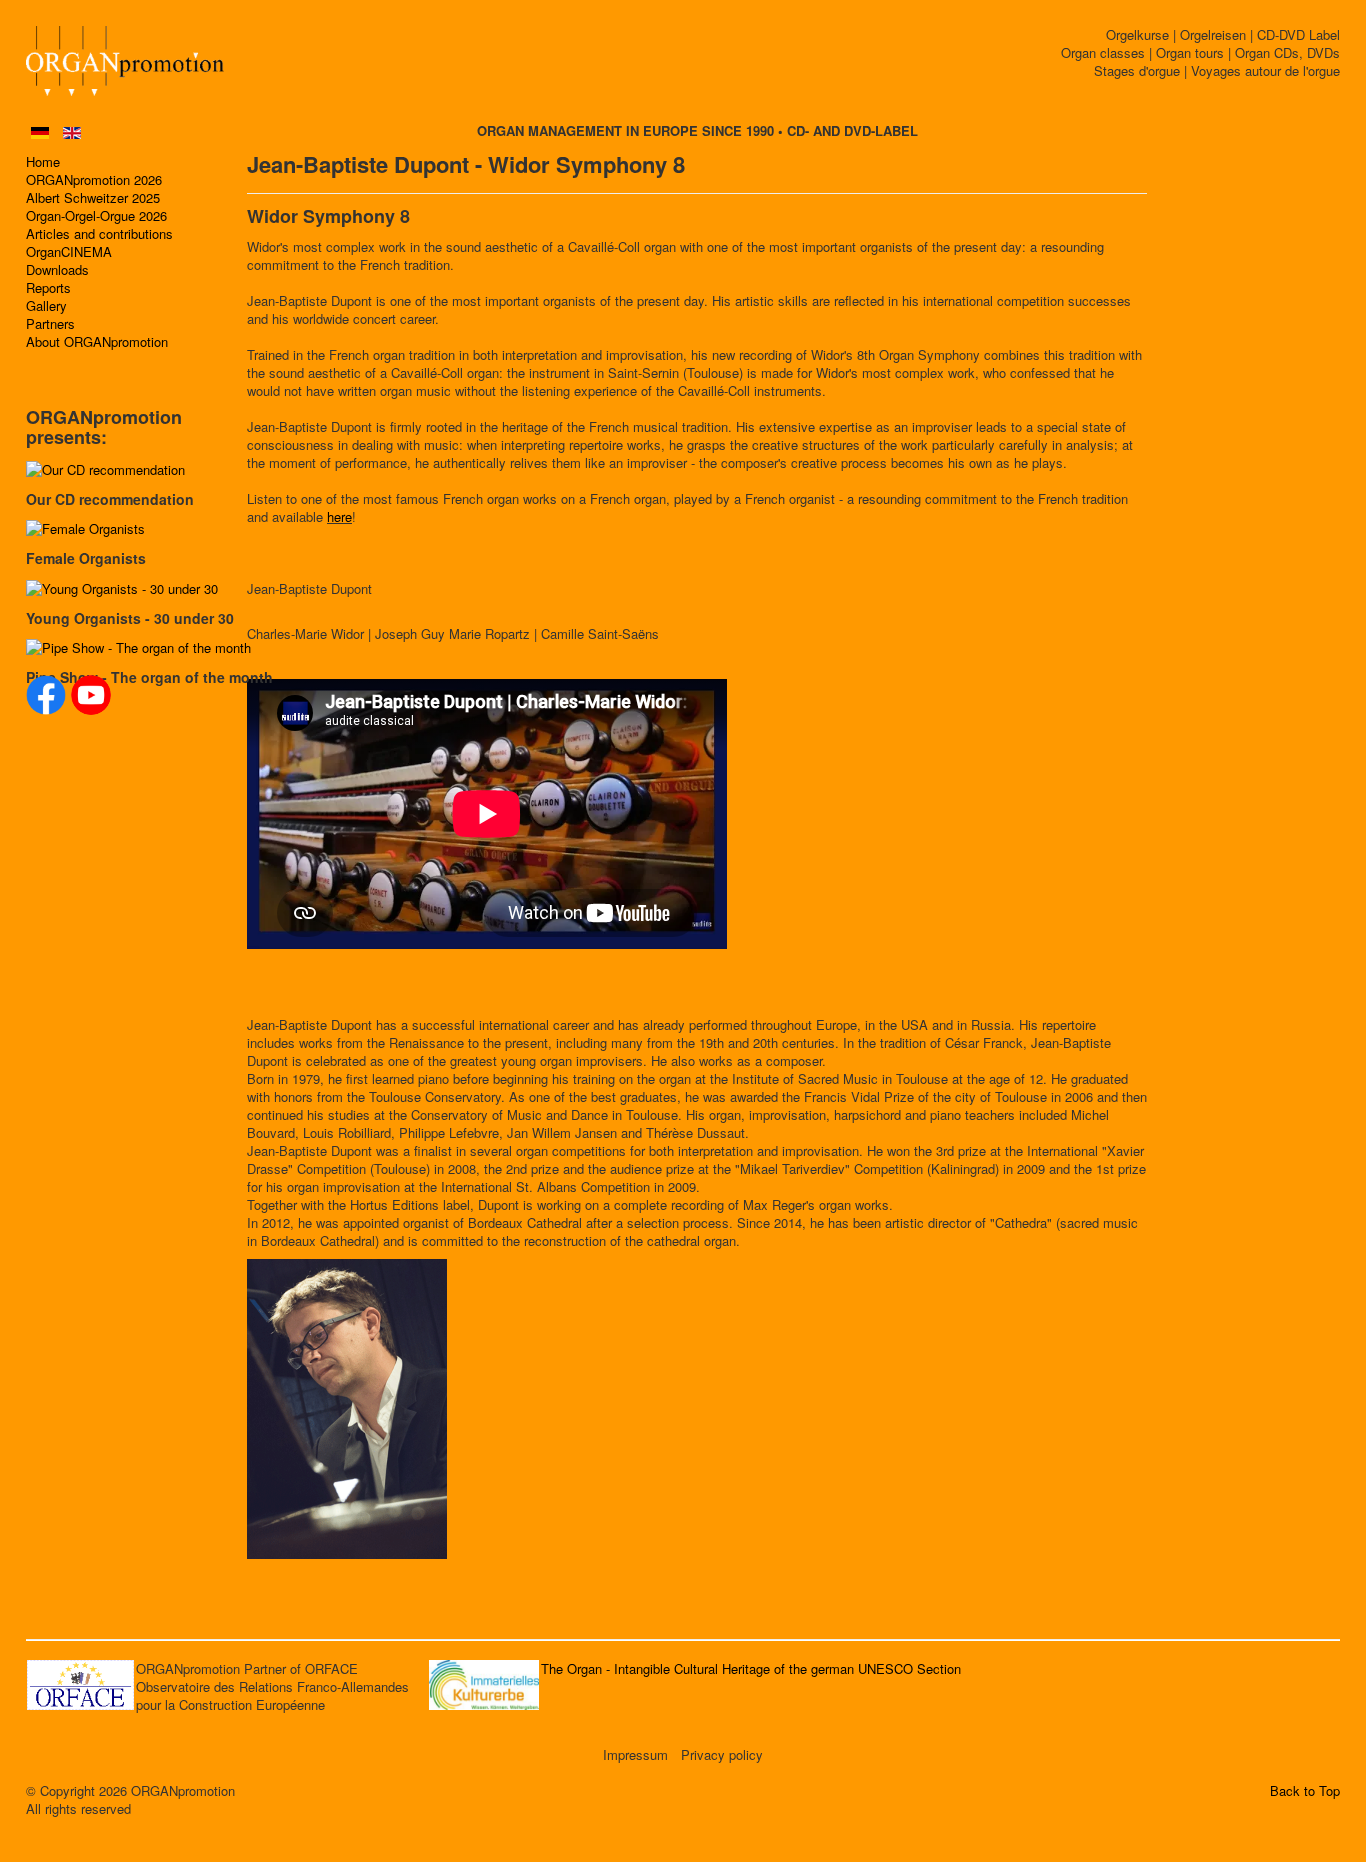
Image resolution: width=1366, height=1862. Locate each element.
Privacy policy (722, 1755)
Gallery (46, 306)
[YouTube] (91, 695)
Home (43, 162)
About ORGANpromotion (97, 342)
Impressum (635, 1755)
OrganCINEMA (69, 252)
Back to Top (1305, 1791)
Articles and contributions (99, 234)
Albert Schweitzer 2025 (93, 198)
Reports (48, 288)
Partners (50, 324)
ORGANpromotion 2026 (94, 180)
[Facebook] (46, 695)
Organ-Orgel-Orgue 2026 (96, 216)
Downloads (57, 270)
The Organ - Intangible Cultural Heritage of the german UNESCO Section (751, 1668)
